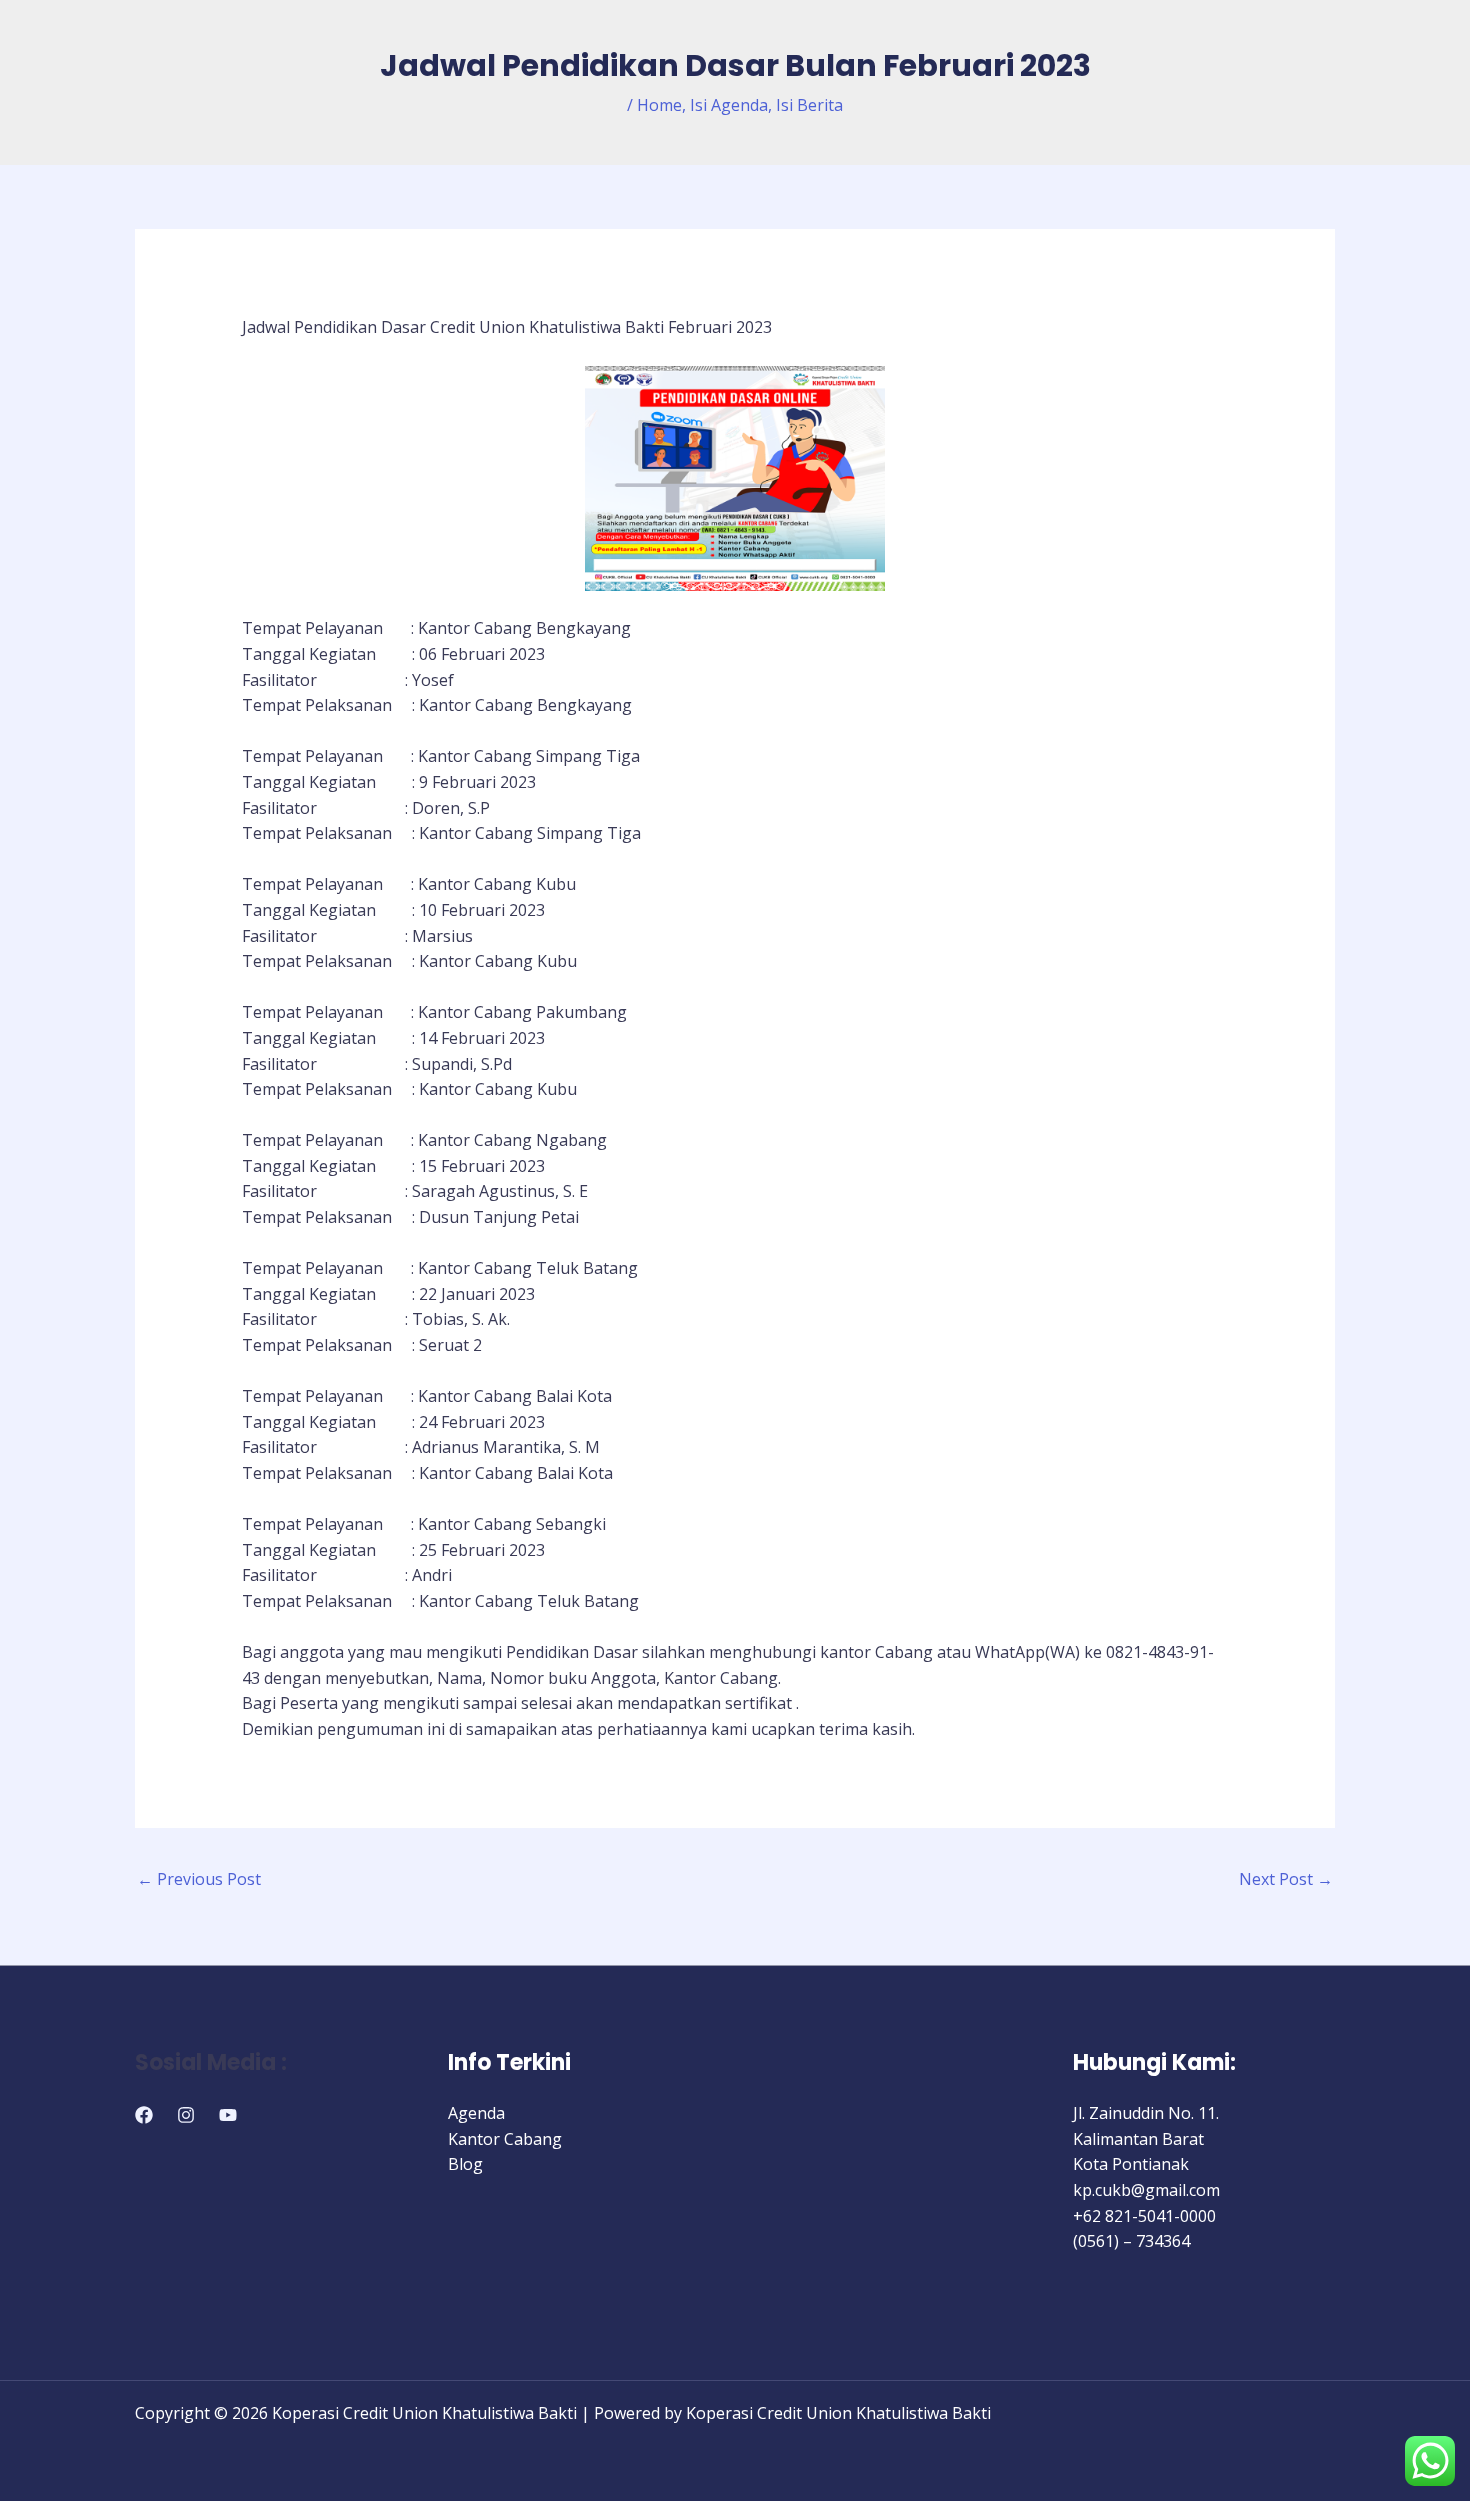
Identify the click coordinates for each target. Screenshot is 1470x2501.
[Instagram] (186, 2115)
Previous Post (199, 1879)
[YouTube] (228, 2115)
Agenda (476, 2113)
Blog (465, 2164)
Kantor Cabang (505, 2139)
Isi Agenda (729, 105)
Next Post (1286, 1879)
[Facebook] (144, 2115)
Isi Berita (809, 105)
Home (659, 105)
